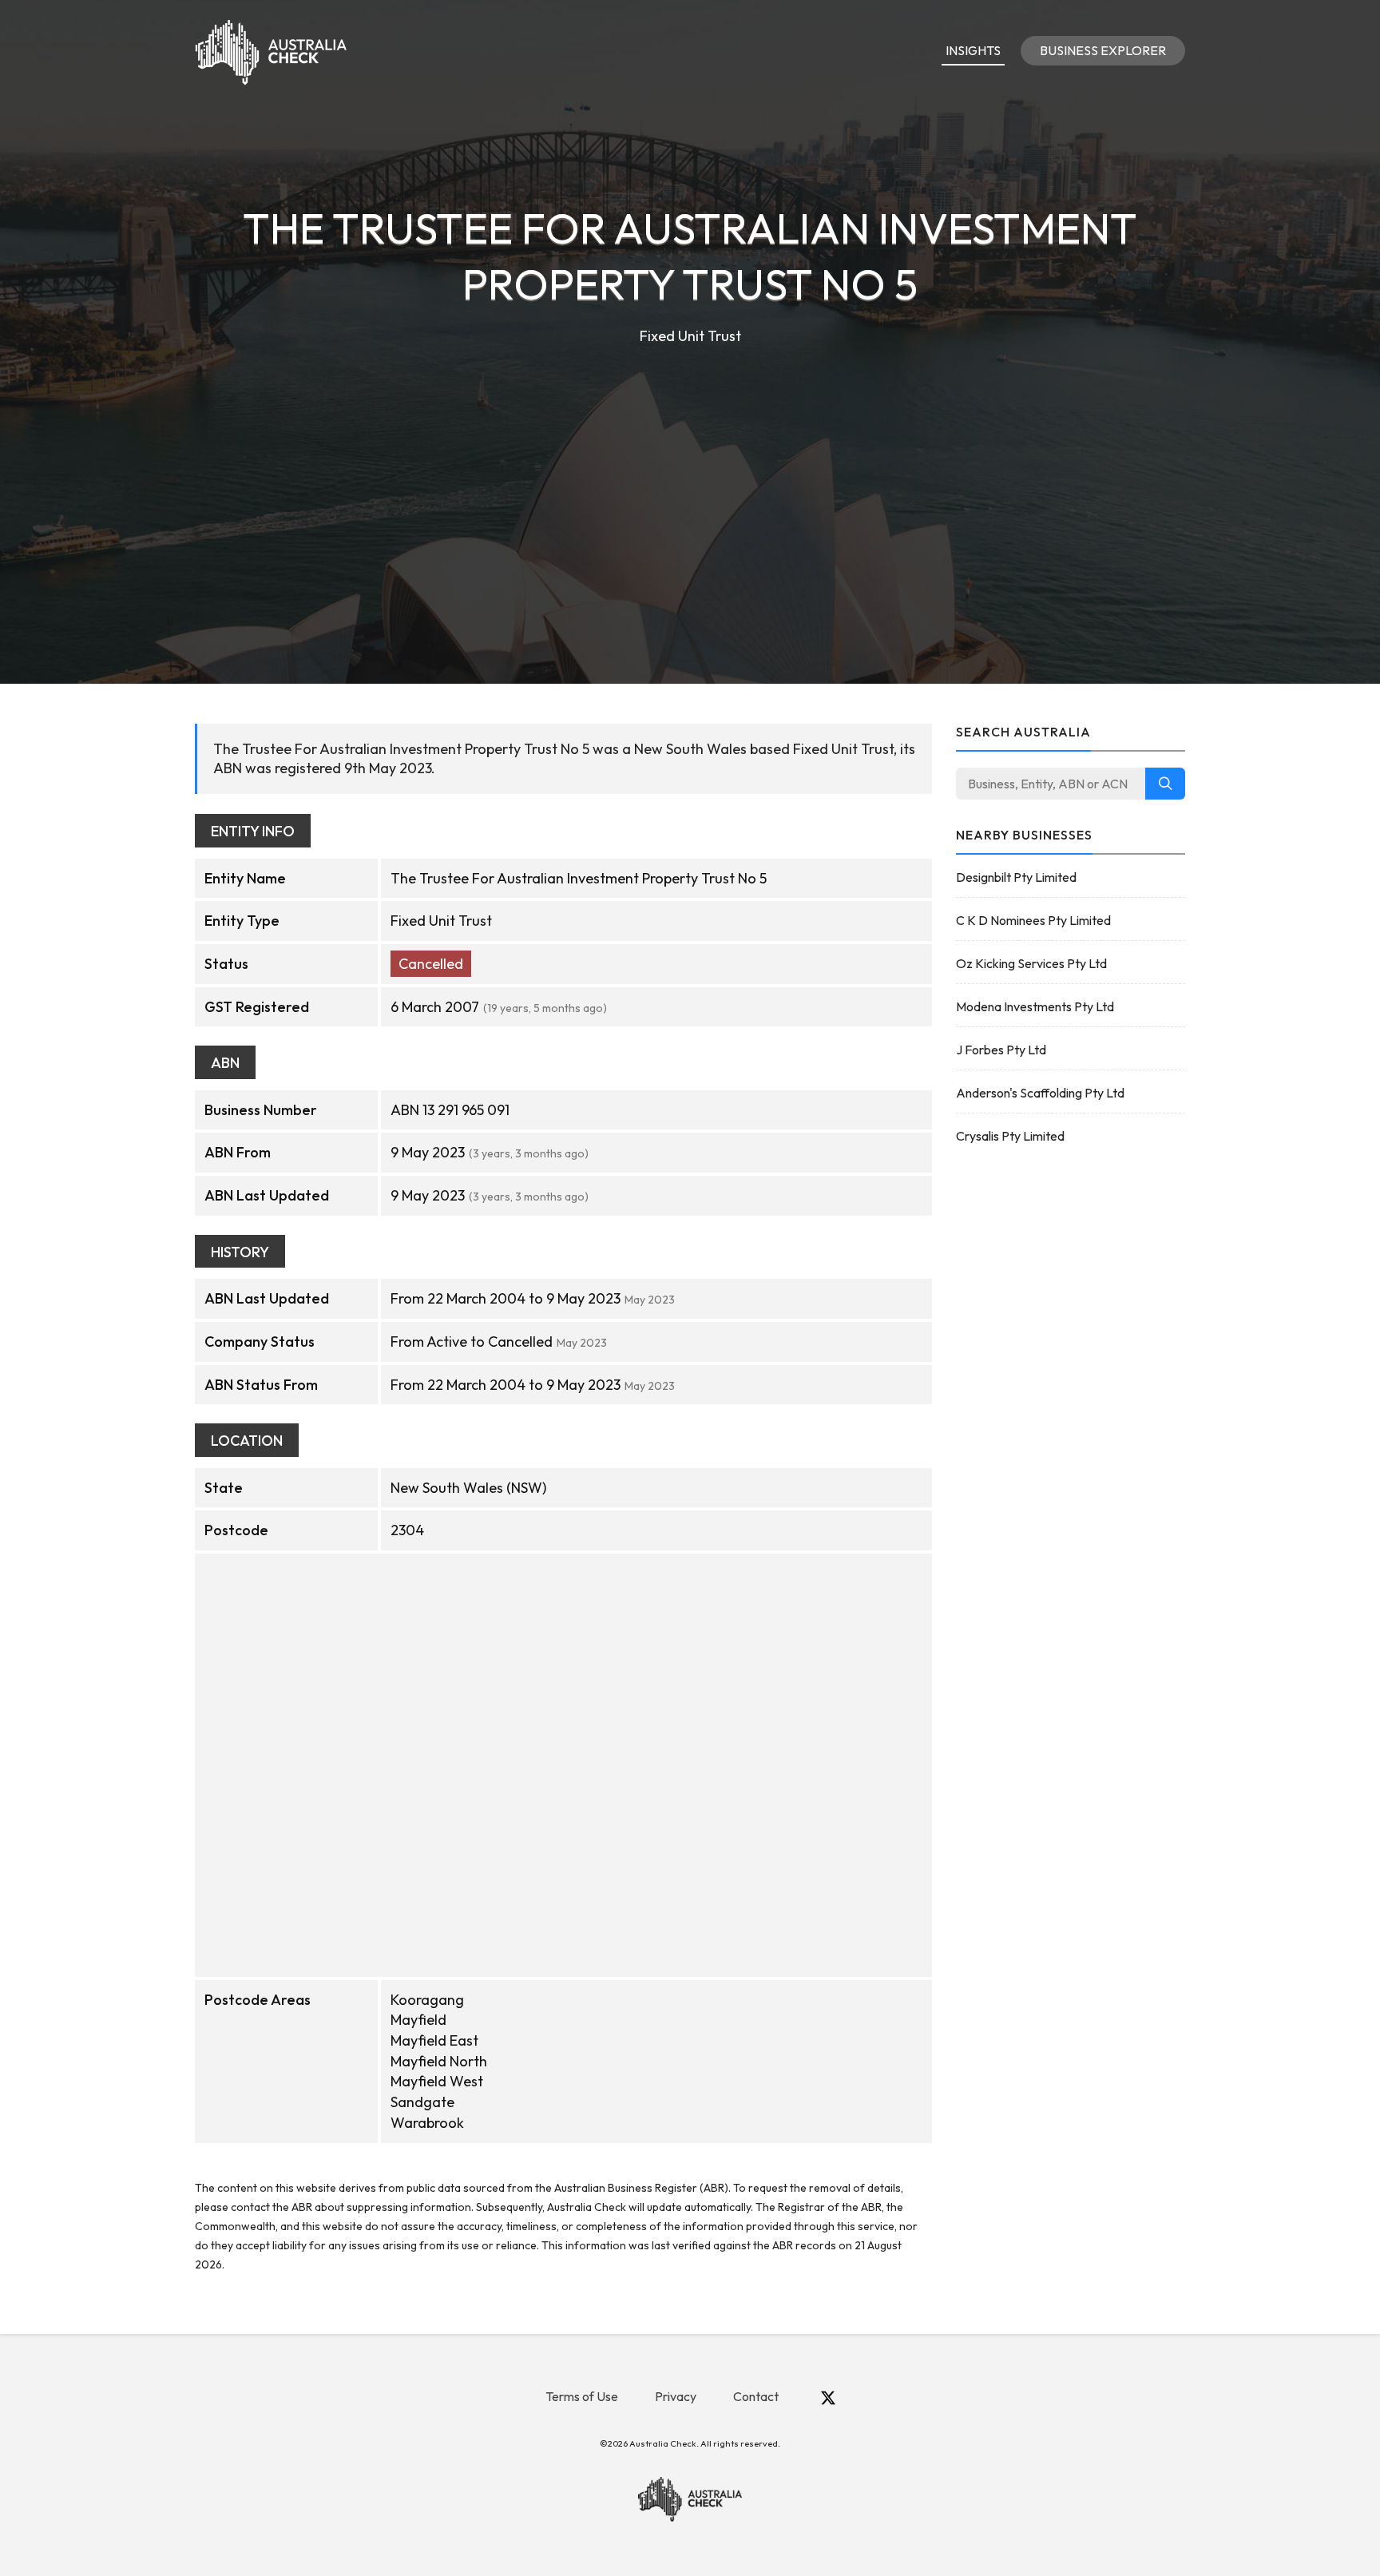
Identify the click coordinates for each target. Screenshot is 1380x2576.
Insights (973, 50)
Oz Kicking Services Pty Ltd (1031, 963)
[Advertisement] (690, 468)
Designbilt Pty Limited (1016, 877)
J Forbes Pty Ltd (1001, 1050)
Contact (756, 2396)
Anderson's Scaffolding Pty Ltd (1040, 1093)
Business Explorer (1103, 50)
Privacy (676, 2396)
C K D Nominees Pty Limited (1033, 920)
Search (1165, 784)
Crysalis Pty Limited (1010, 1136)
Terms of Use (582, 2396)
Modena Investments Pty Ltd (1035, 1006)
